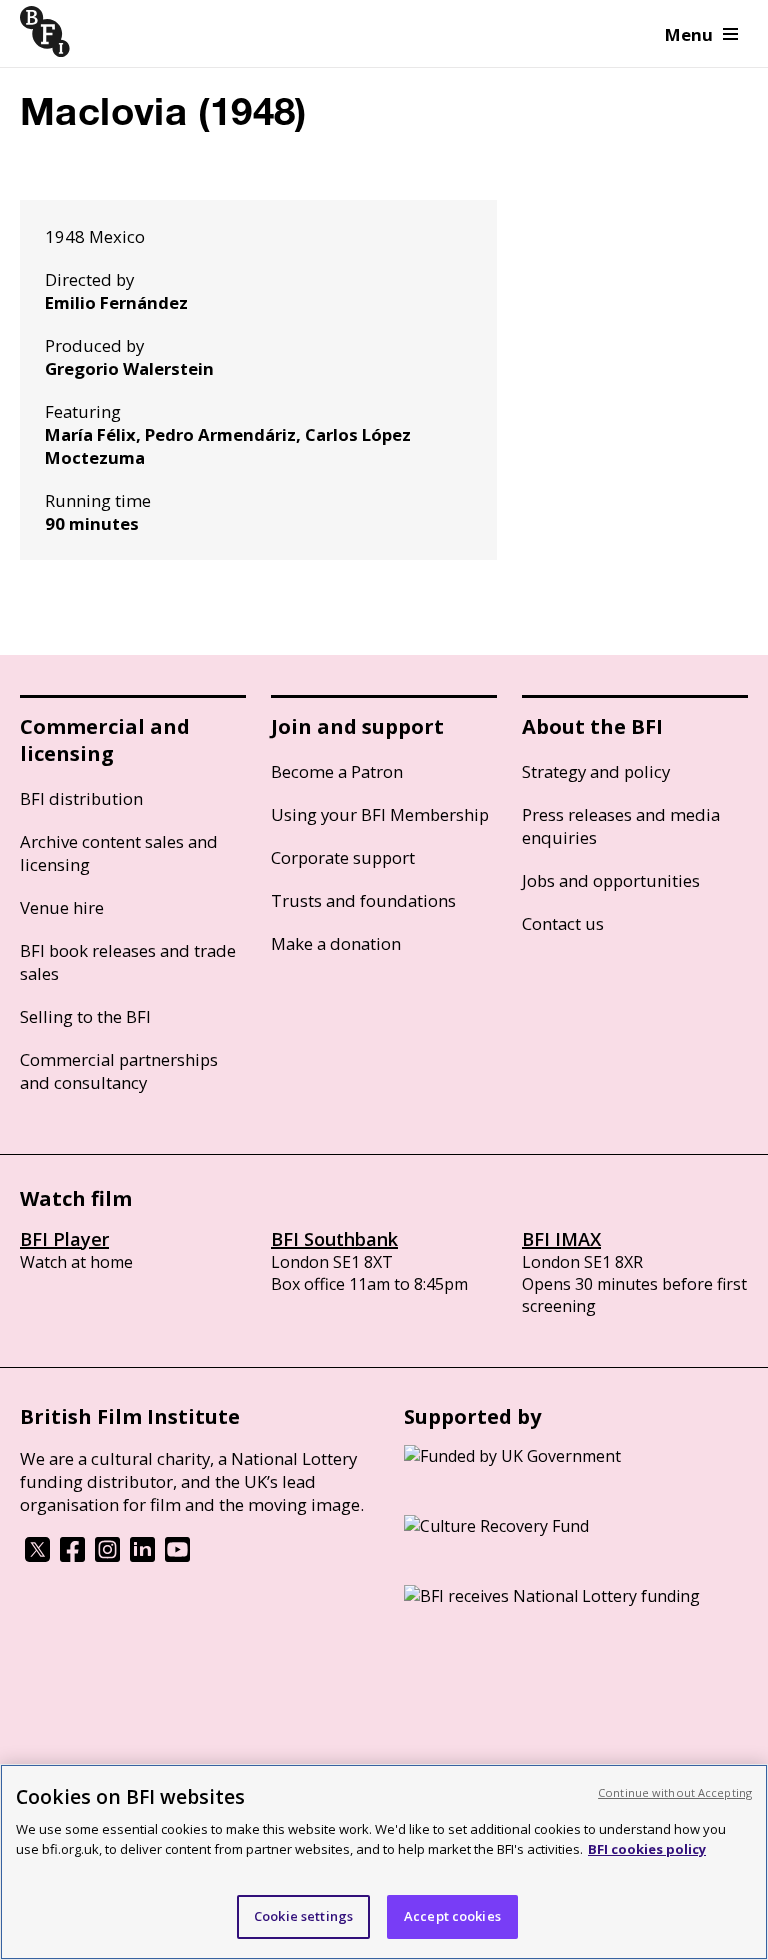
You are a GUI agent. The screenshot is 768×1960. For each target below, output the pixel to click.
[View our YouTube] (177, 1556)
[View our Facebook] (72, 1556)
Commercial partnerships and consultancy (119, 1071)
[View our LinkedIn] (142, 1556)
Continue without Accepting (675, 1792)
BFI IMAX (561, 1239)
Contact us (563, 923)
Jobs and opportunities (611, 880)
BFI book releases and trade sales (128, 962)
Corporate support (343, 857)
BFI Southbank (334, 1239)
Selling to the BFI (85, 1016)
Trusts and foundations (363, 900)
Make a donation (336, 943)
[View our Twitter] (37, 1556)
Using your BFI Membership (380, 814)
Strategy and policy (596, 771)
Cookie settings (303, 1916)
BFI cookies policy (647, 1849)
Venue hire (62, 907)
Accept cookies (452, 1916)
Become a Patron (337, 771)
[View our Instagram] (107, 1556)
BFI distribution (81, 798)
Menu (689, 34)
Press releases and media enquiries (621, 826)
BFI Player (64, 1239)
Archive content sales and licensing (119, 853)
